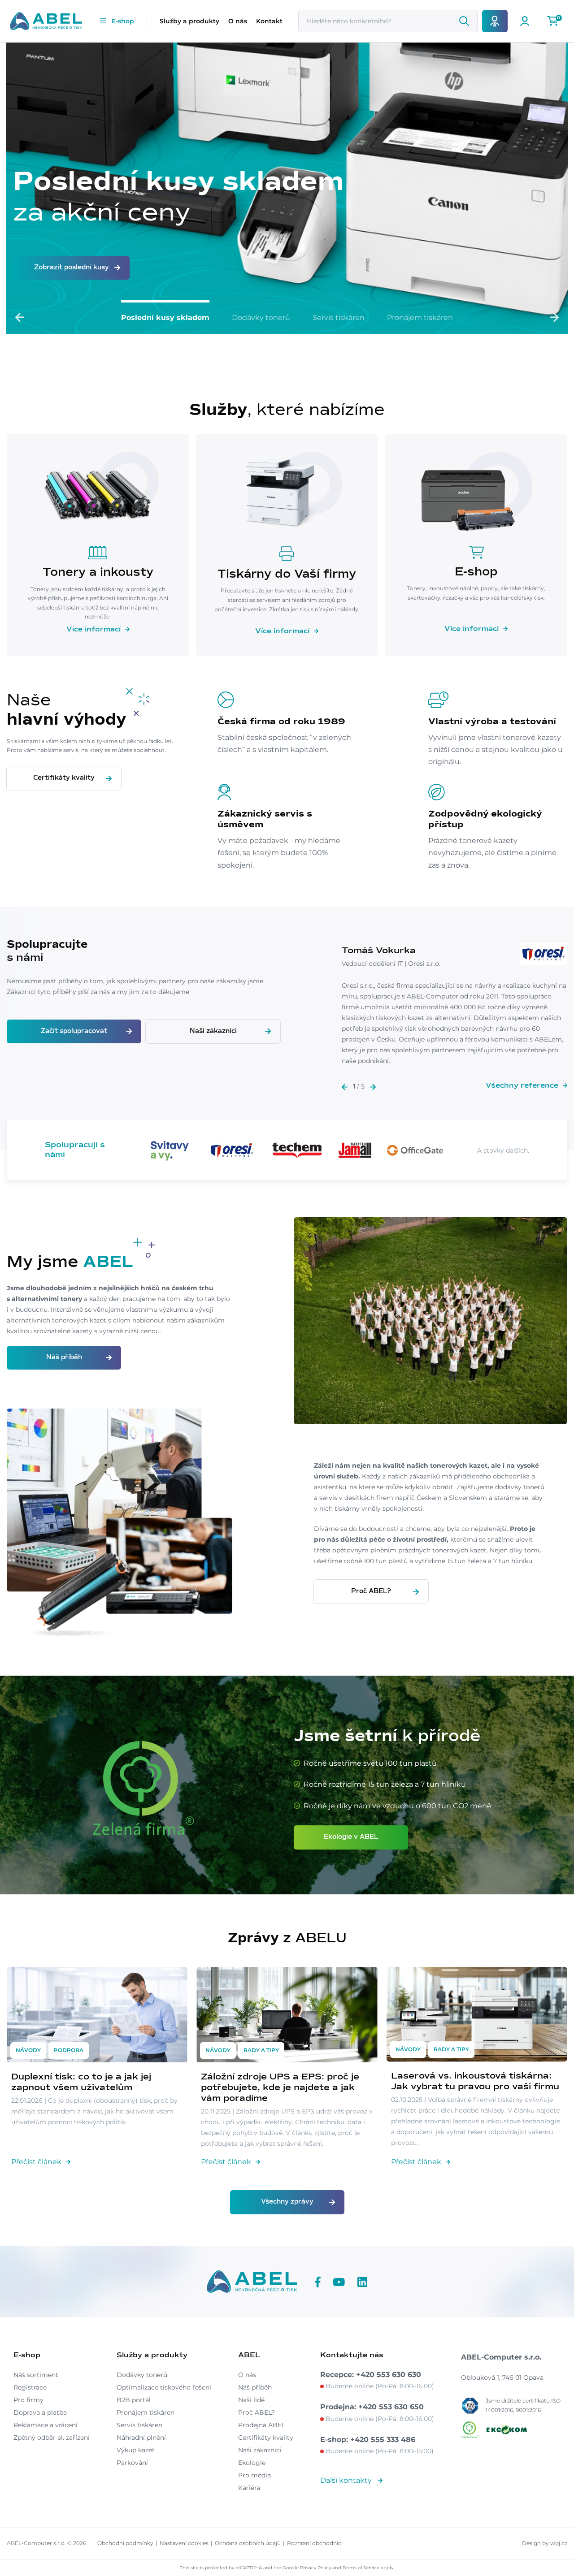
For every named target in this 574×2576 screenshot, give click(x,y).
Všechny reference (522, 1085)
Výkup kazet (136, 2450)
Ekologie (252, 2463)
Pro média (254, 2475)
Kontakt (269, 21)
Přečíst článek (36, 2162)
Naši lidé (251, 2400)
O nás (238, 21)
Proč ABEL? (371, 1591)
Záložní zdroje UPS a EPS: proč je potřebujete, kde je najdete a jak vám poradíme (280, 2088)
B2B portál (134, 2400)
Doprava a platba (40, 2412)
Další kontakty (347, 2480)
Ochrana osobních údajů (248, 2543)
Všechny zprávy (287, 2202)
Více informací (93, 629)
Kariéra (249, 2488)
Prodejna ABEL (262, 2425)
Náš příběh (64, 1357)
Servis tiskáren (339, 318)
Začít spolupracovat (74, 1031)
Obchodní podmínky (125, 2543)
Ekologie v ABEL (351, 1837)
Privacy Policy (315, 2568)
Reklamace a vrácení (46, 2425)
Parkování (132, 2463)
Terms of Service (361, 2568)
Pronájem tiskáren (420, 318)
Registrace (30, 2387)
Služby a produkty (189, 21)
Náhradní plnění (141, 2438)
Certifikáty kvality (64, 778)
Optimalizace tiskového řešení (164, 2387)
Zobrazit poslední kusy (72, 268)
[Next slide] (554, 317)
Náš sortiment (36, 2375)
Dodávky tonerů (261, 318)
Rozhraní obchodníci (315, 2543)
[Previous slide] (20, 317)
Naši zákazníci (213, 1031)
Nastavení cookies (184, 2543)
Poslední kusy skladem (165, 318)
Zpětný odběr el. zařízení (52, 2438)
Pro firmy (28, 2400)
